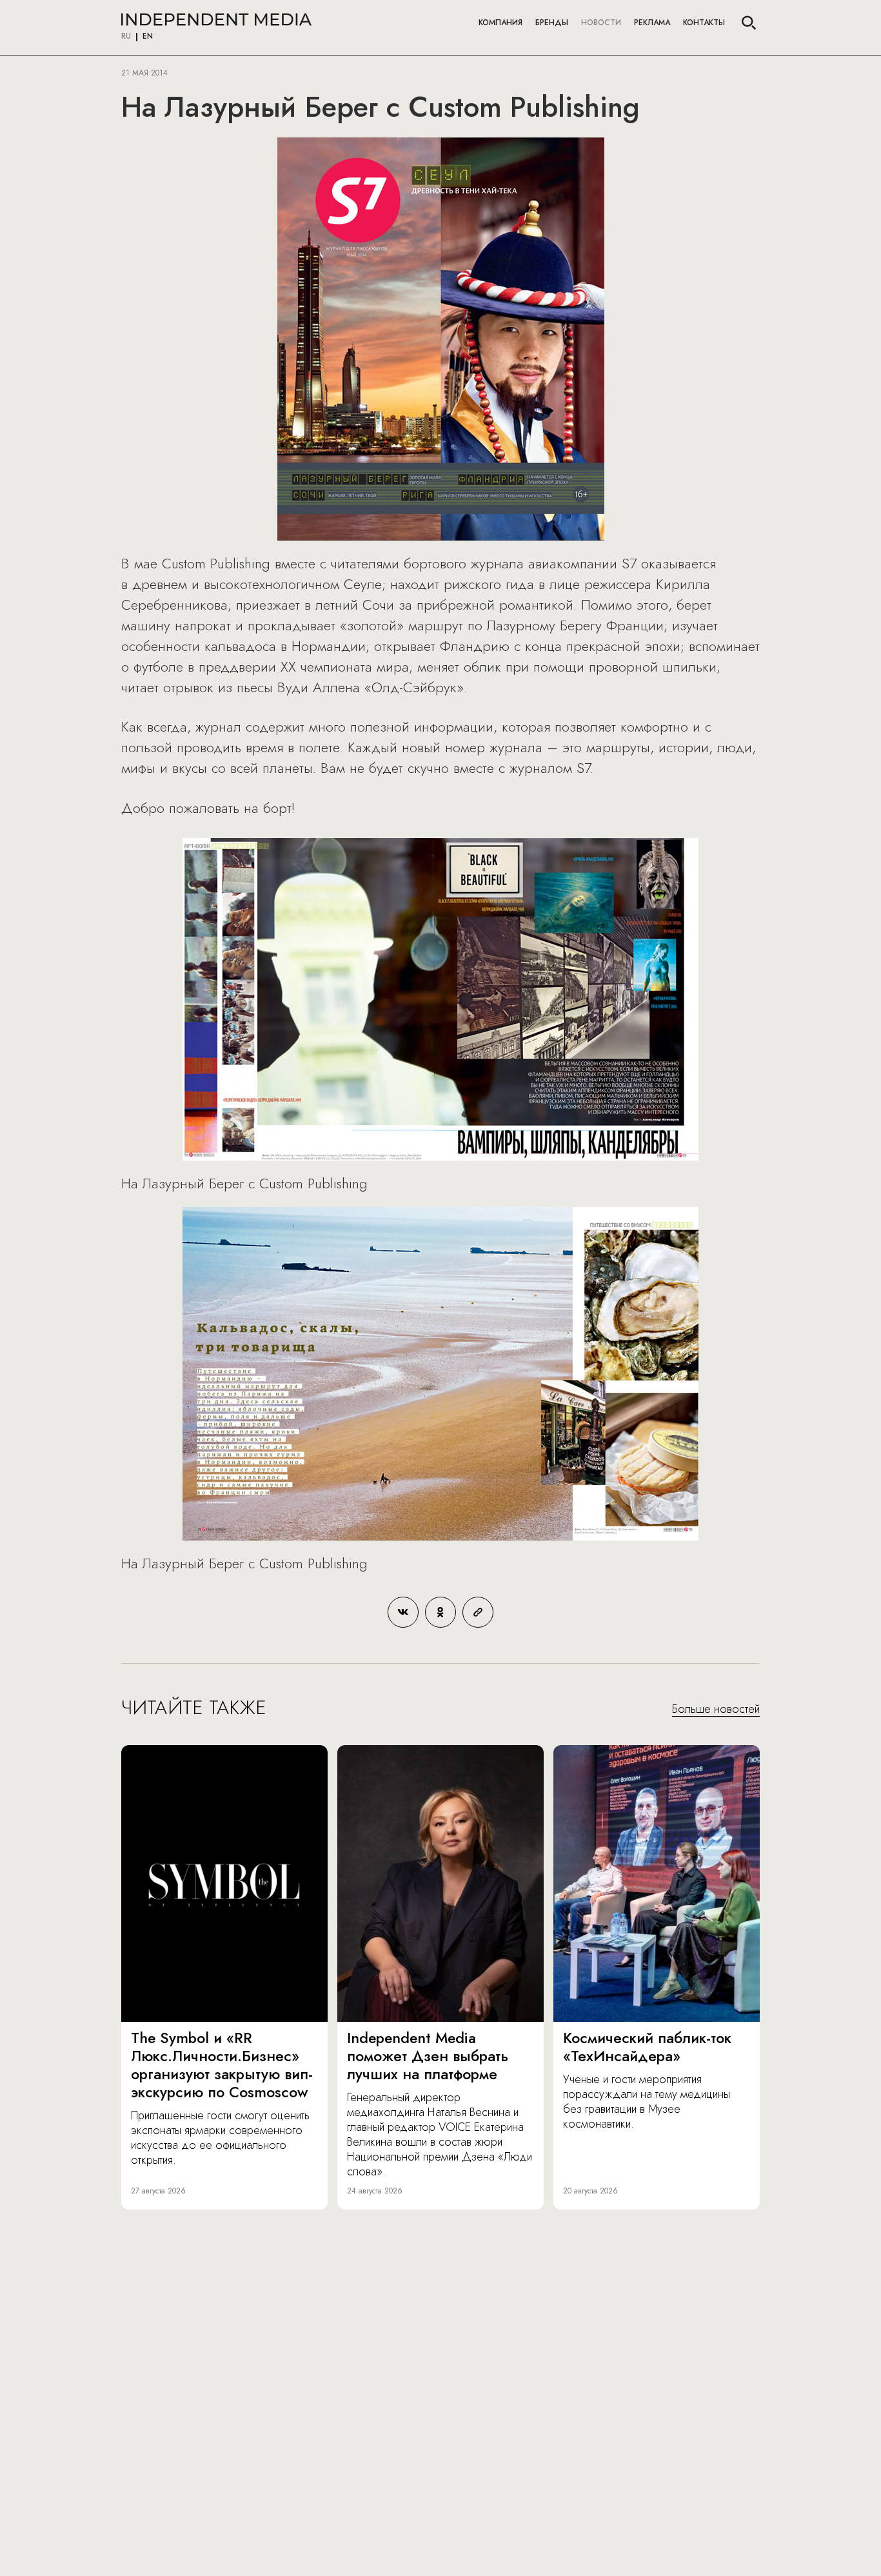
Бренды (552, 23)
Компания (500, 23)
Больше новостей (716, 1710)
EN (148, 37)
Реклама (652, 23)
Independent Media (216, 19)
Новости (601, 23)
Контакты (704, 23)
